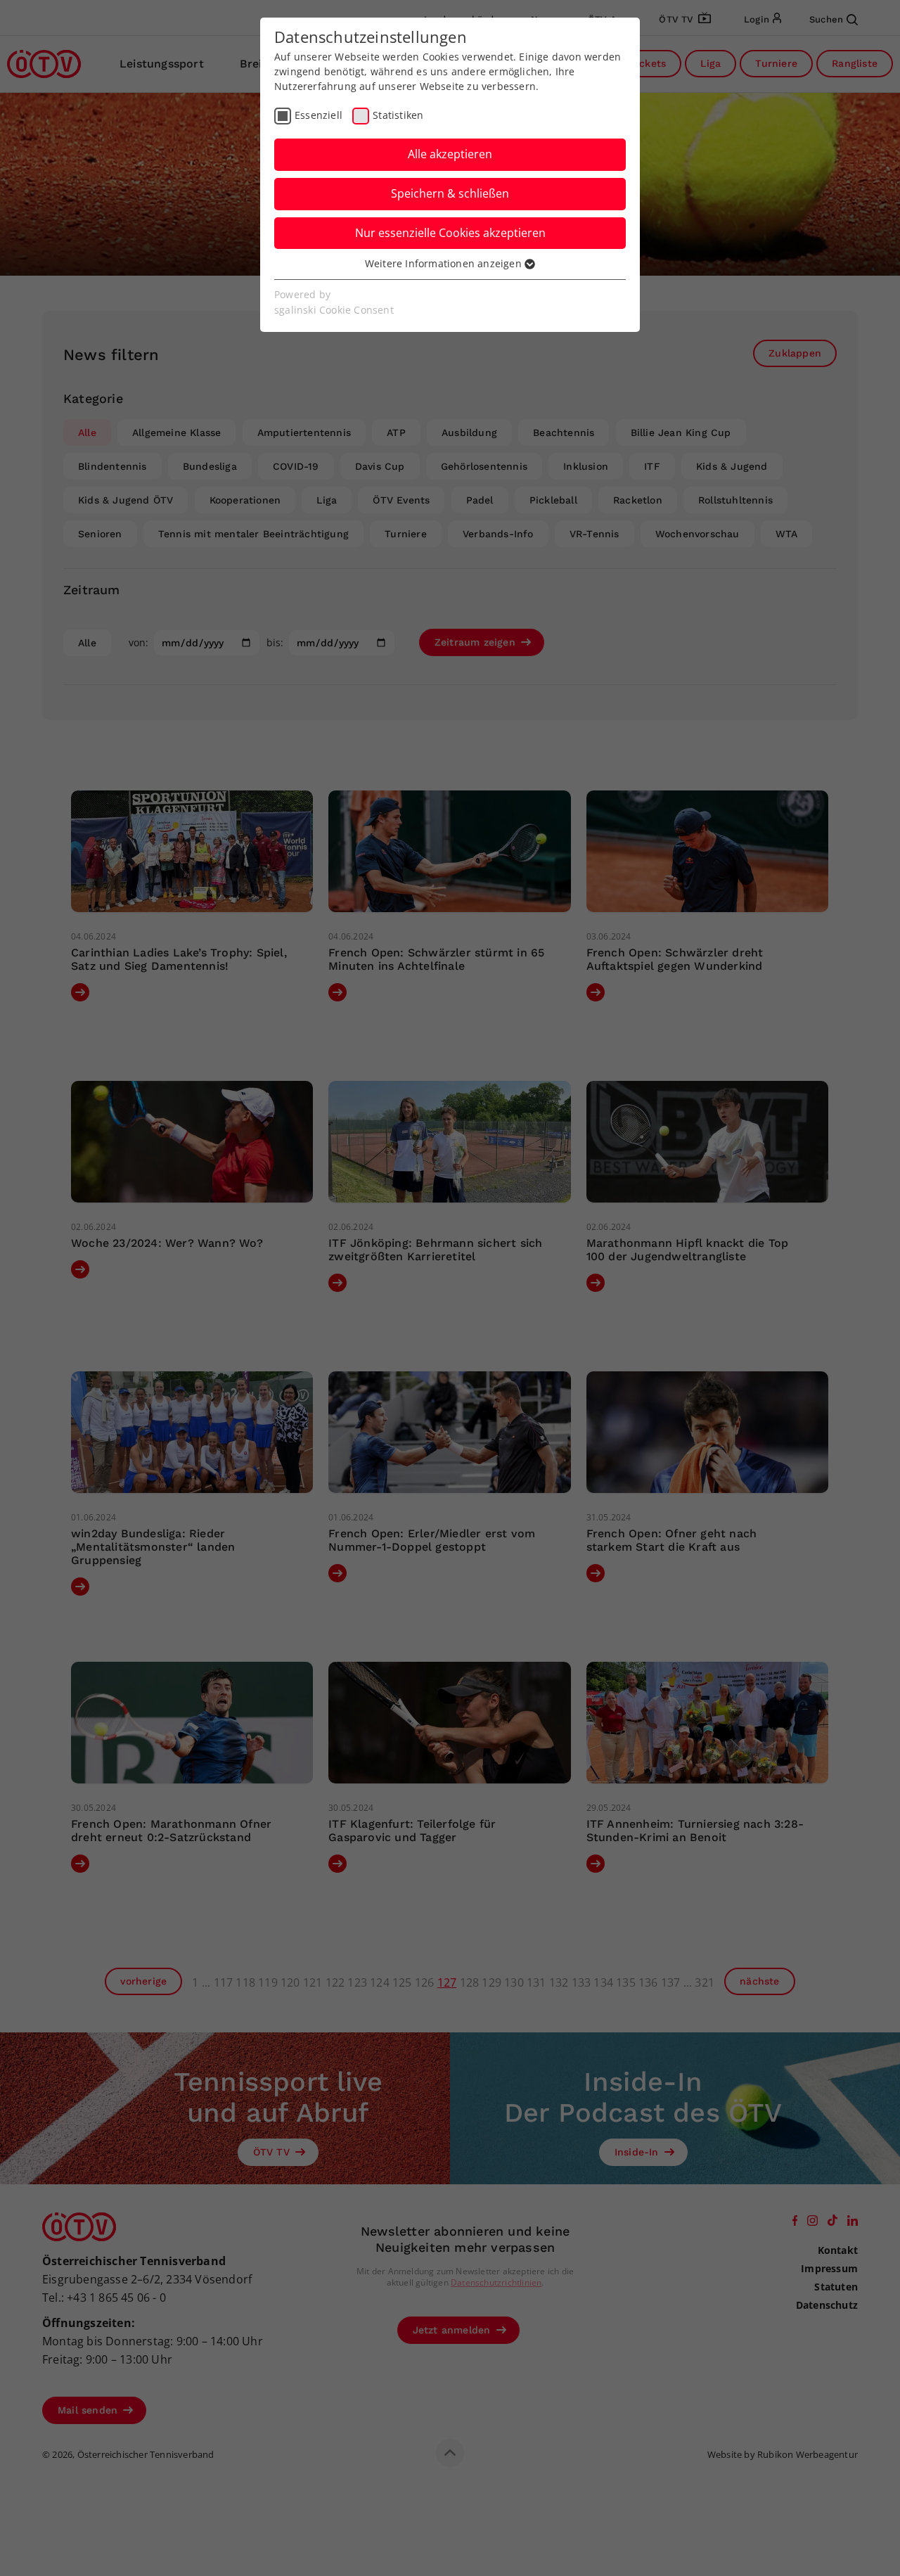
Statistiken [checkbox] (398, 115)
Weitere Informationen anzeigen (445, 263)
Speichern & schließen (450, 193)
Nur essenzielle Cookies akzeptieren (450, 233)
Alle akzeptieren (450, 154)
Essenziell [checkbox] (319, 115)
